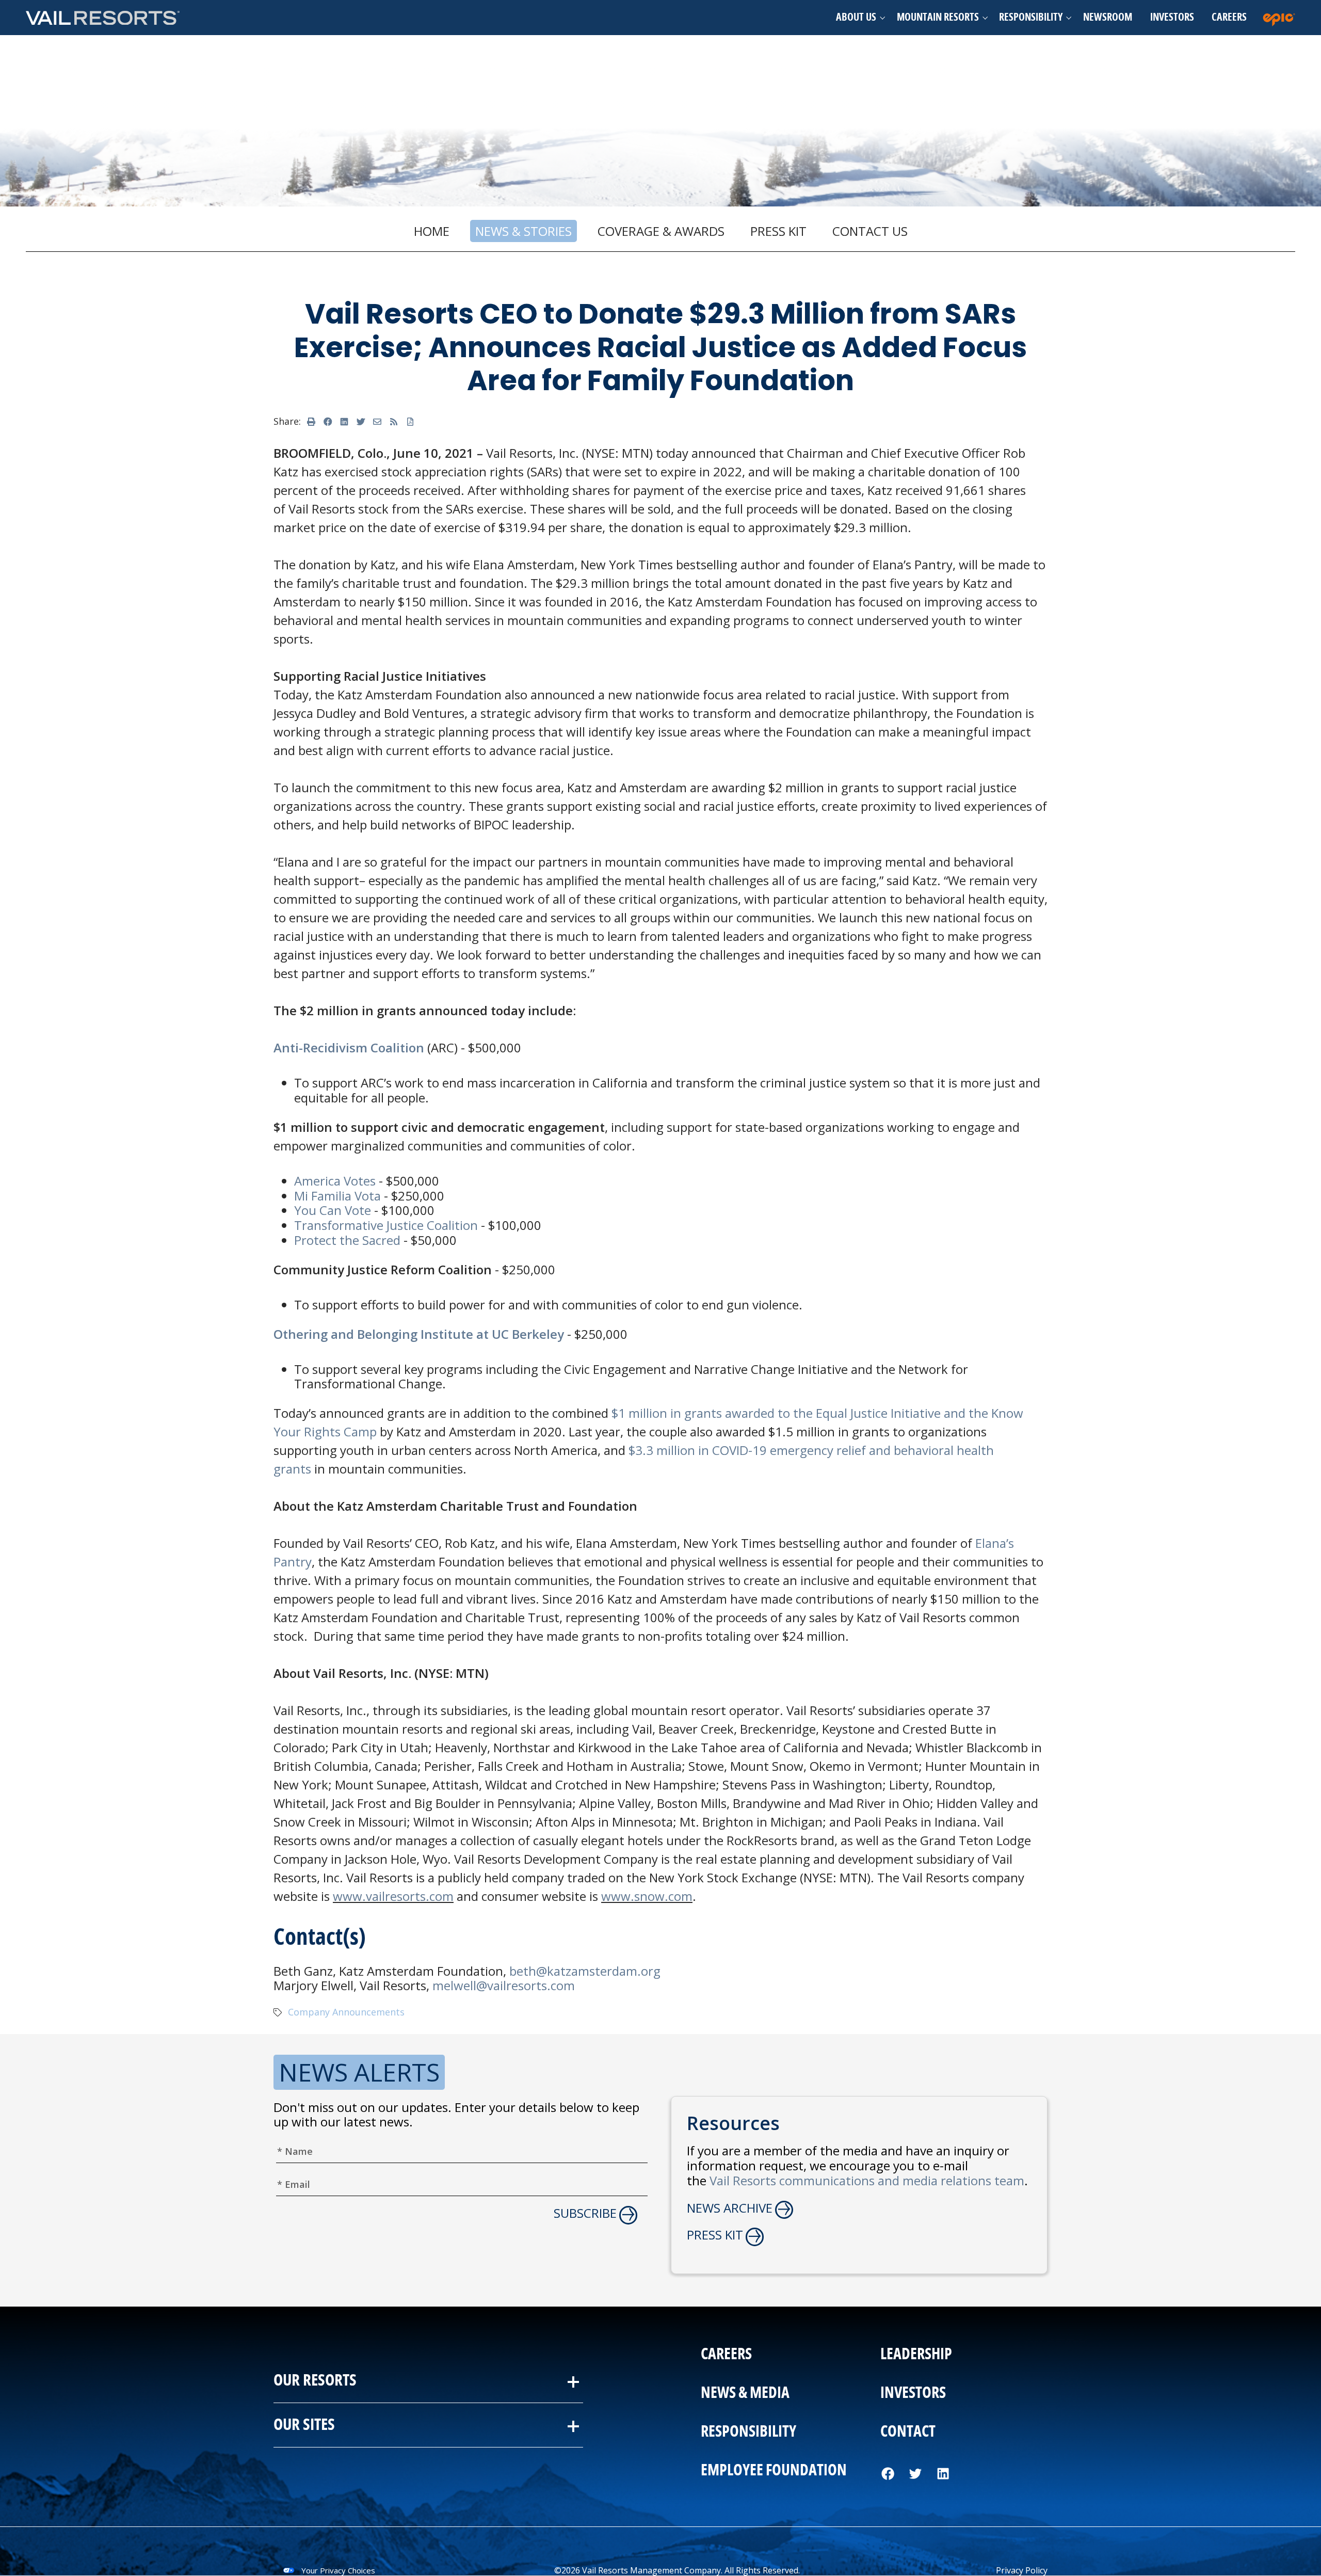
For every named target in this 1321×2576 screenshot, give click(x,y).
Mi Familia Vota (337, 1196)
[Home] (103, 17)
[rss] (394, 422)
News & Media (745, 2393)
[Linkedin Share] (344, 422)
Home (432, 231)
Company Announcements (346, 2012)
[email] (377, 422)
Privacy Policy (1022, 2570)
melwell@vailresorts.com (504, 1985)
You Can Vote (333, 1210)
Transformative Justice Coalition (386, 1225)
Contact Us (870, 231)
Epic (1281, 18)
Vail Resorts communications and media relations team (867, 2180)
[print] (311, 422)
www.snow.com (647, 1896)
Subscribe (585, 2213)
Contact (908, 2432)
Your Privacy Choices (338, 2570)
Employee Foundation (774, 2471)
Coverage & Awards (661, 231)
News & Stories (523, 231)
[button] (857, 18)
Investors (1172, 18)
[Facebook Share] (328, 422)
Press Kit (778, 231)
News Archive (730, 2208)
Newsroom (1108, 18)
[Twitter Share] (361, 422)
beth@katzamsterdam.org (585, 1971)
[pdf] (410, 422)
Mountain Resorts (938, 18)
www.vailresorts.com (393, 1896)
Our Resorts (315, 2381)
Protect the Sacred (349, 1240)
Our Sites (304, 2425)
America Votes (335, 1181)
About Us (856, 18)
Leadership (916, 2355)
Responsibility (1031, 18)
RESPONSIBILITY (748, 2432)
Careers (1229, 18)
